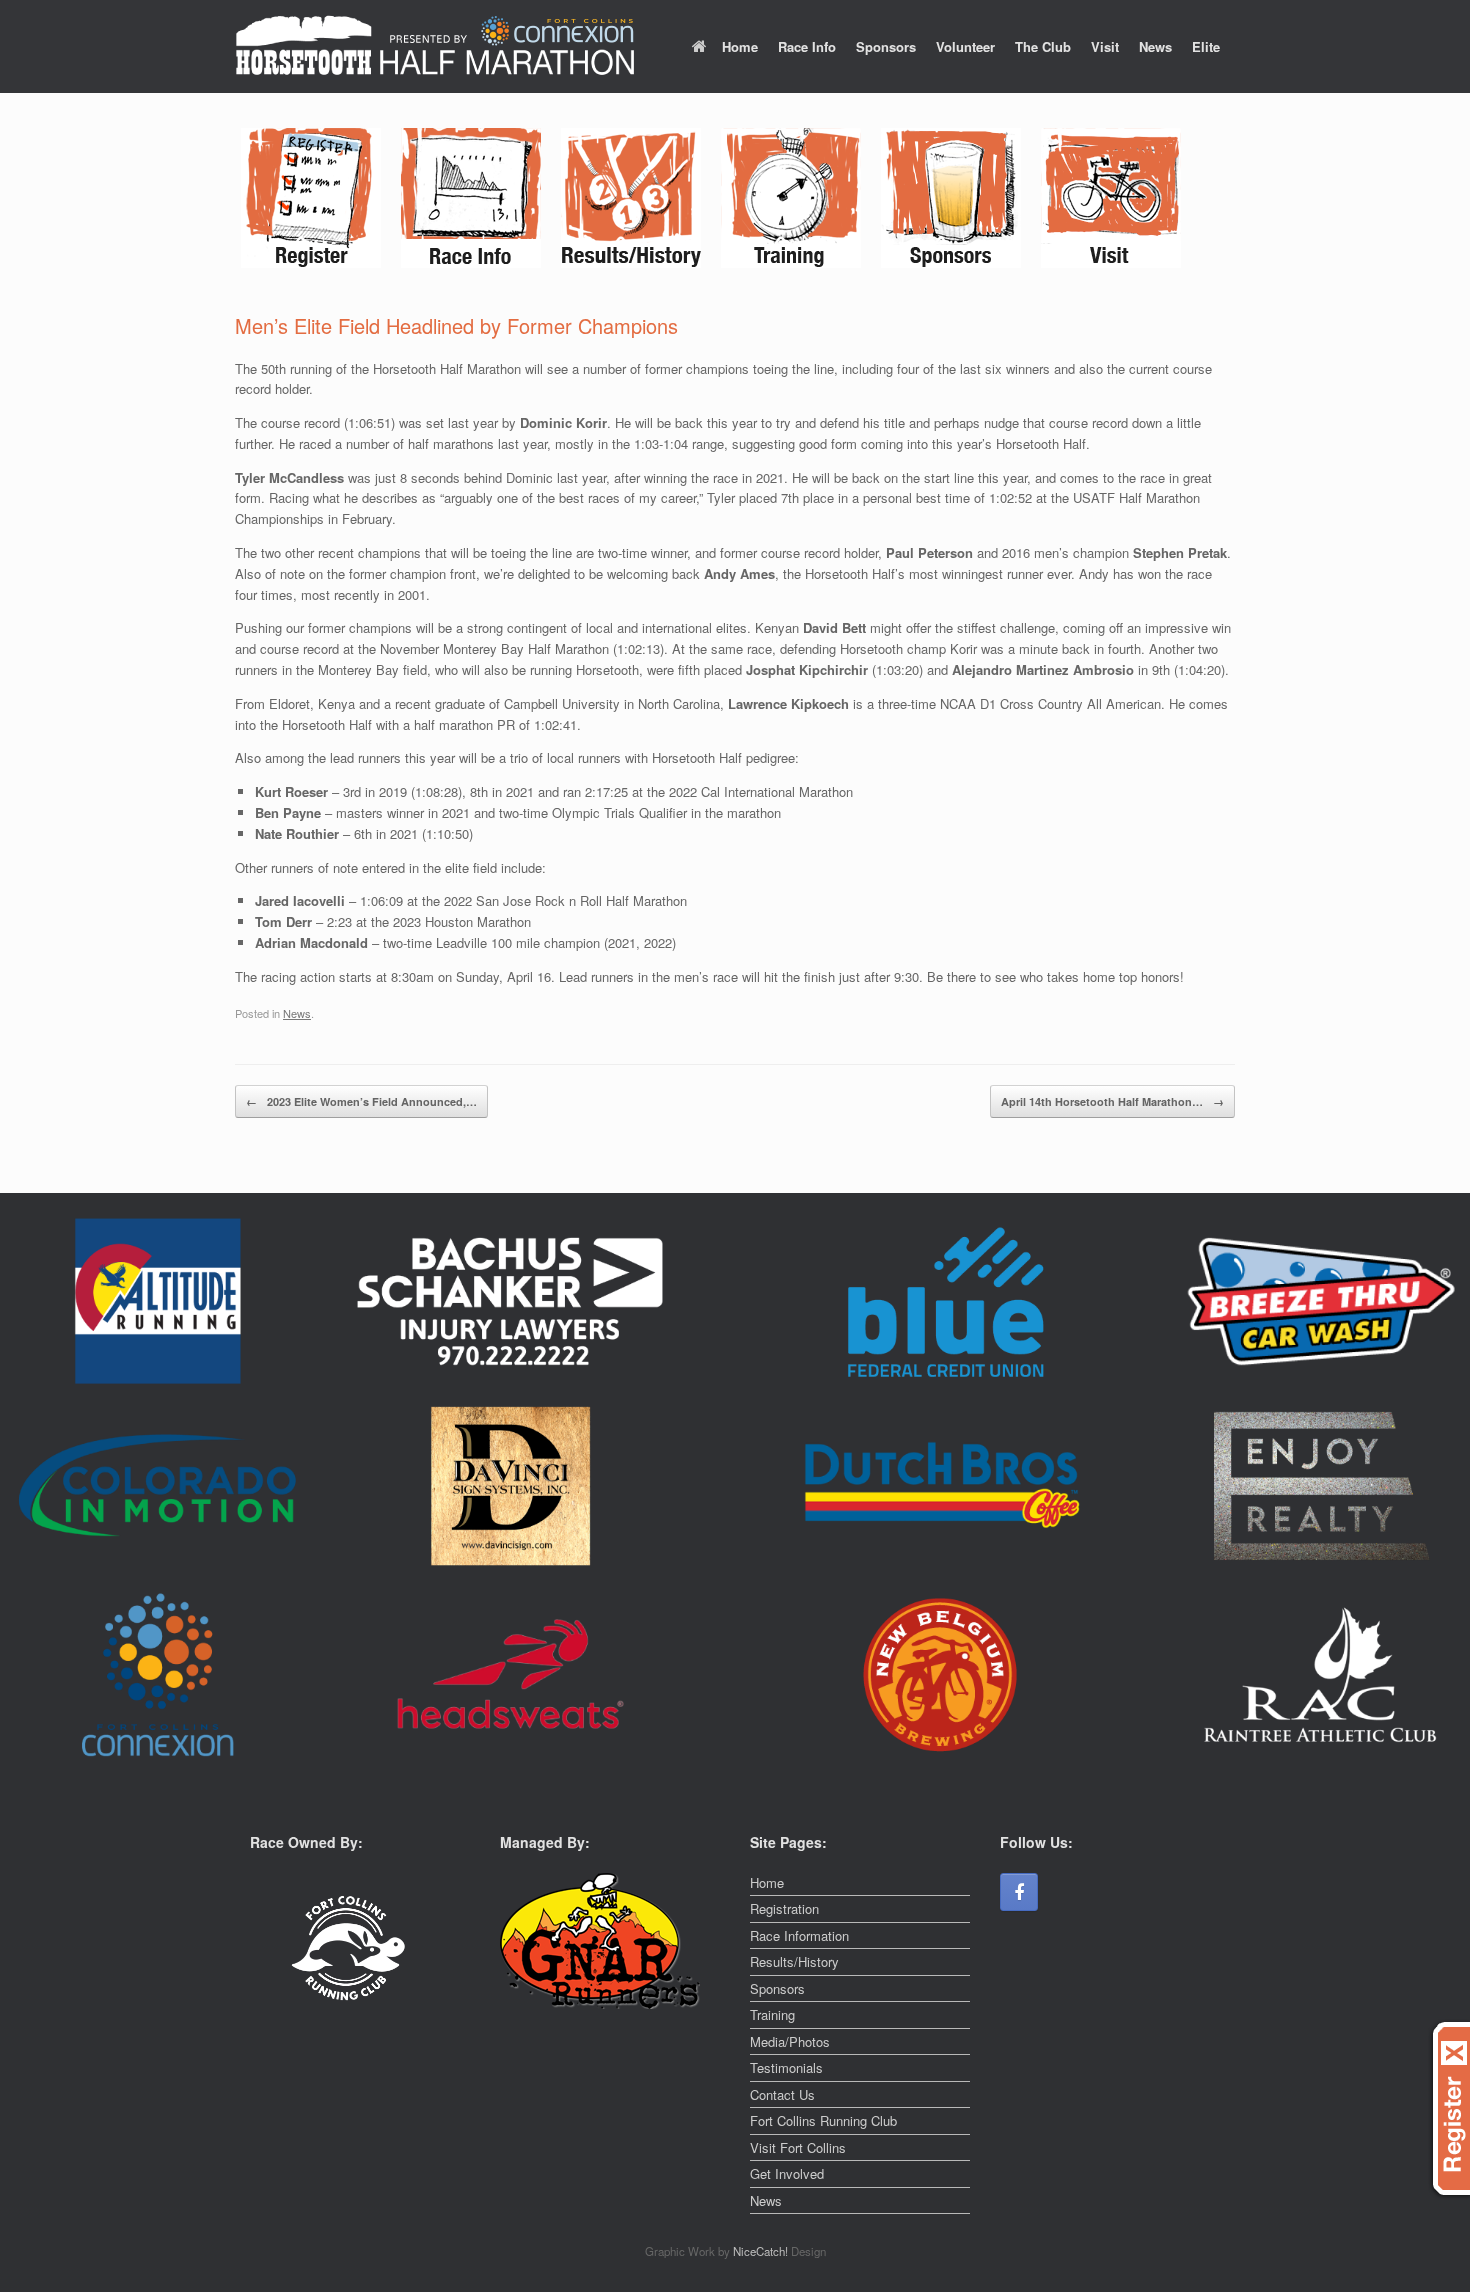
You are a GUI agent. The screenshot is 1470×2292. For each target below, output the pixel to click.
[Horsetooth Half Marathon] (435, 46)
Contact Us (782, 2094)
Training (772, 2014)
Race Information (799, 1935)
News (1155, 46)
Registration (784, 1908)
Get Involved (787, 2173)
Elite (1206, 46)
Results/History (794, 1961)
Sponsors (886, 46)
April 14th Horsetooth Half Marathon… (1112, 1101)
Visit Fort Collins (798, 2147)
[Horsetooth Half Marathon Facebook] (1019, 1892)
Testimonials (786, 2067)
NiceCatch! (762, 2251)
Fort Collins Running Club (823, 2120)
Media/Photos (790, 2041)
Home (740, 46)
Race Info (807, 46)
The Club (1043, 46)
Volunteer (965, 46)
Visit (1105, 46)
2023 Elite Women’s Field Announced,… (361, 1101)
